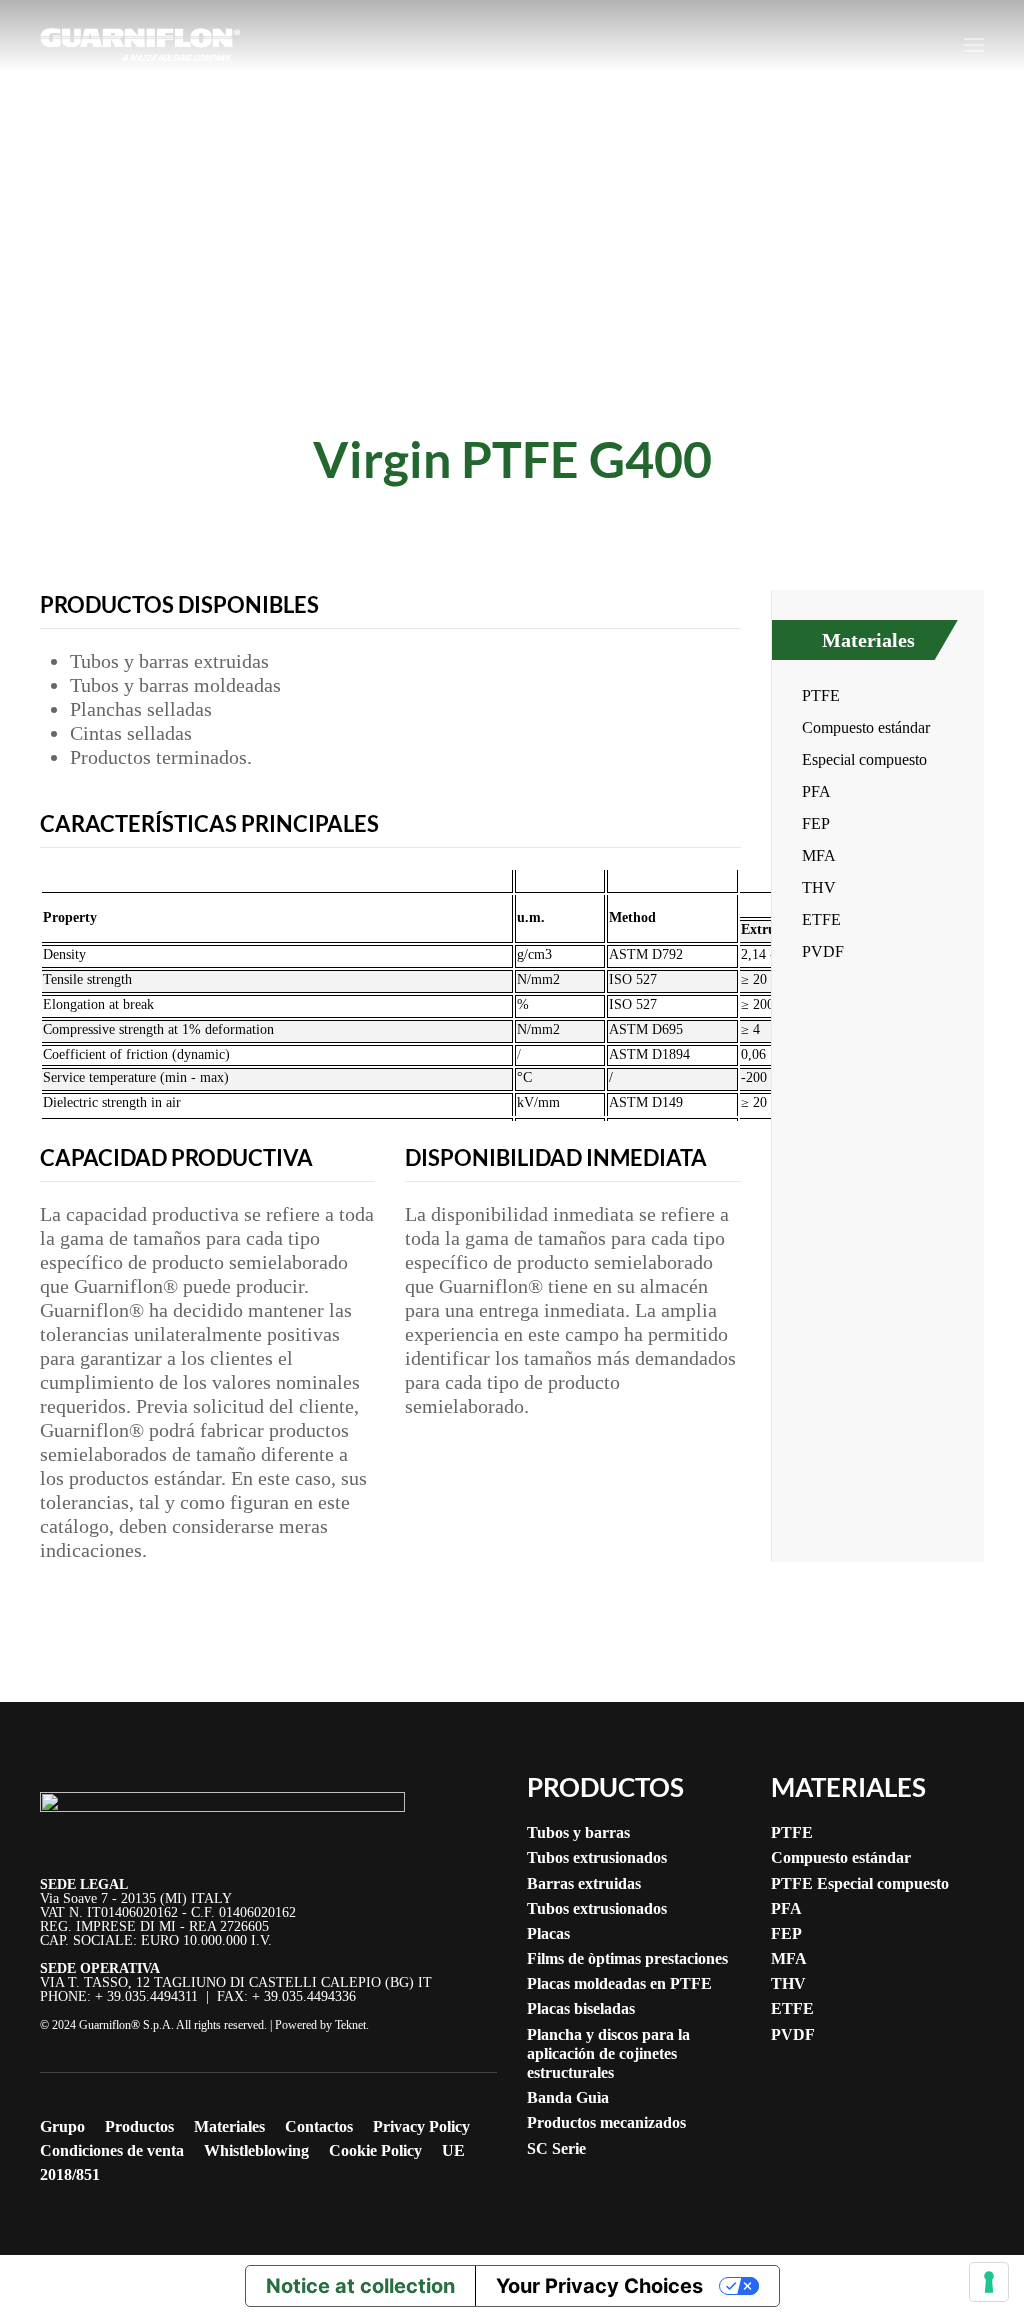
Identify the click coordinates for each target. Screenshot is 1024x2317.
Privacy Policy (421, 2126)
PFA (816, 791)
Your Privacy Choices (599, 2286)
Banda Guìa (568, 2097)
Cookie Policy (375, 2150)
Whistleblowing (256, 2150)
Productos (139, 2126)
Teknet (350, 2025)
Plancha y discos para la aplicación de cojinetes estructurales (608, 2053)
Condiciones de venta (112, 2150)
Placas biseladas (581, 2008)
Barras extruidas (584, 1883)
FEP (816, 823)
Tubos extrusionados (597, 1857)
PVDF (823, 951)
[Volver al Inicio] (140, 45)
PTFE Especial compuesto (860, 1883)
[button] (974, 45)
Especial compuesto (864, 759)
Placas (548, 1933)
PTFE (821, 695)
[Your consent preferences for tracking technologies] (989, 2282)
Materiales (868, 640)
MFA (819, 855)
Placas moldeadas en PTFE (619, 1983)
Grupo (62, 2126)
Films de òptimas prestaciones (627, 1958)
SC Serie (556, 2148)
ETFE (821, 919)
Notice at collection (360, 2286)
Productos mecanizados (606, 2122)
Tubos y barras (578, 1832)
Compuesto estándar (866, 727)
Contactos (319, 2126)
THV (819, 887)
